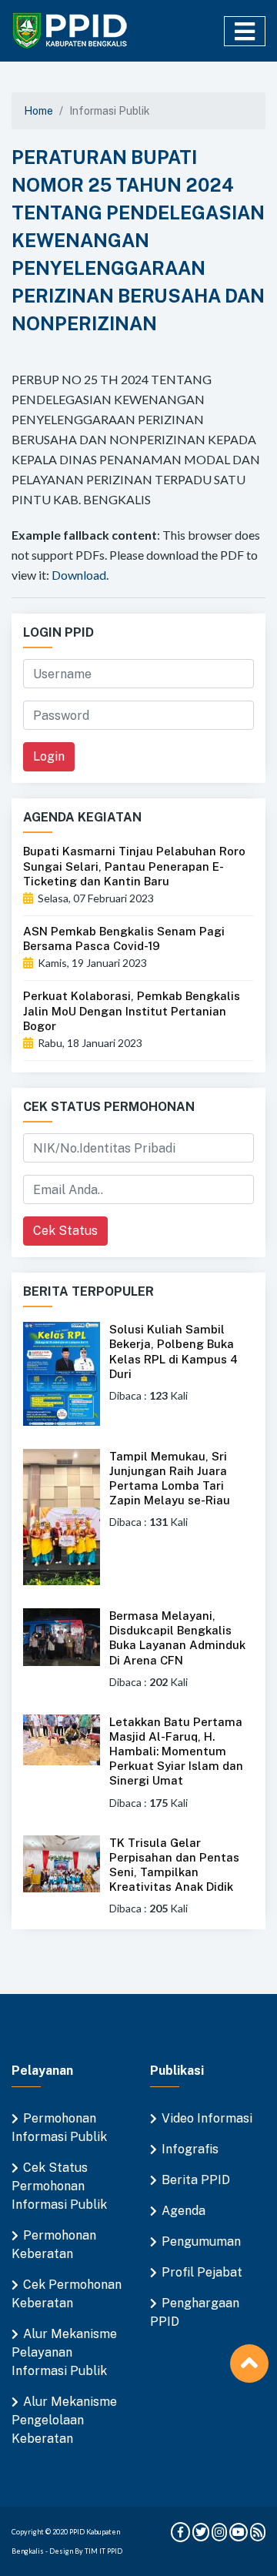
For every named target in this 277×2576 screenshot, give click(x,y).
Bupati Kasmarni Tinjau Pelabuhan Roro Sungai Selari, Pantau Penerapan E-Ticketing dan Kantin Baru (134, 866)
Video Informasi (207, 2118)
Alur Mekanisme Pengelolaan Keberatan (64, 2420)
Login (49, 756)
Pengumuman (201, 2241)
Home (38, 111)
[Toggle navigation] (245, 31)
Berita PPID (196, 2180)
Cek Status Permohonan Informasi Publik (59, 2186)
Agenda (184, 2211)
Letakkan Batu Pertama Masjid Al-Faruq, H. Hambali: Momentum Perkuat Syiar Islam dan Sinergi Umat (176, 1751)
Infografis (190, 2149)
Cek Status (65, 1231)
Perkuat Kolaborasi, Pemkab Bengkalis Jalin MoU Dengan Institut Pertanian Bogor (132, 1010)
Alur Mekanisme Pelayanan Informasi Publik (64, 2352)
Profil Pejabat (202, 2272)
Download (79, 575)
